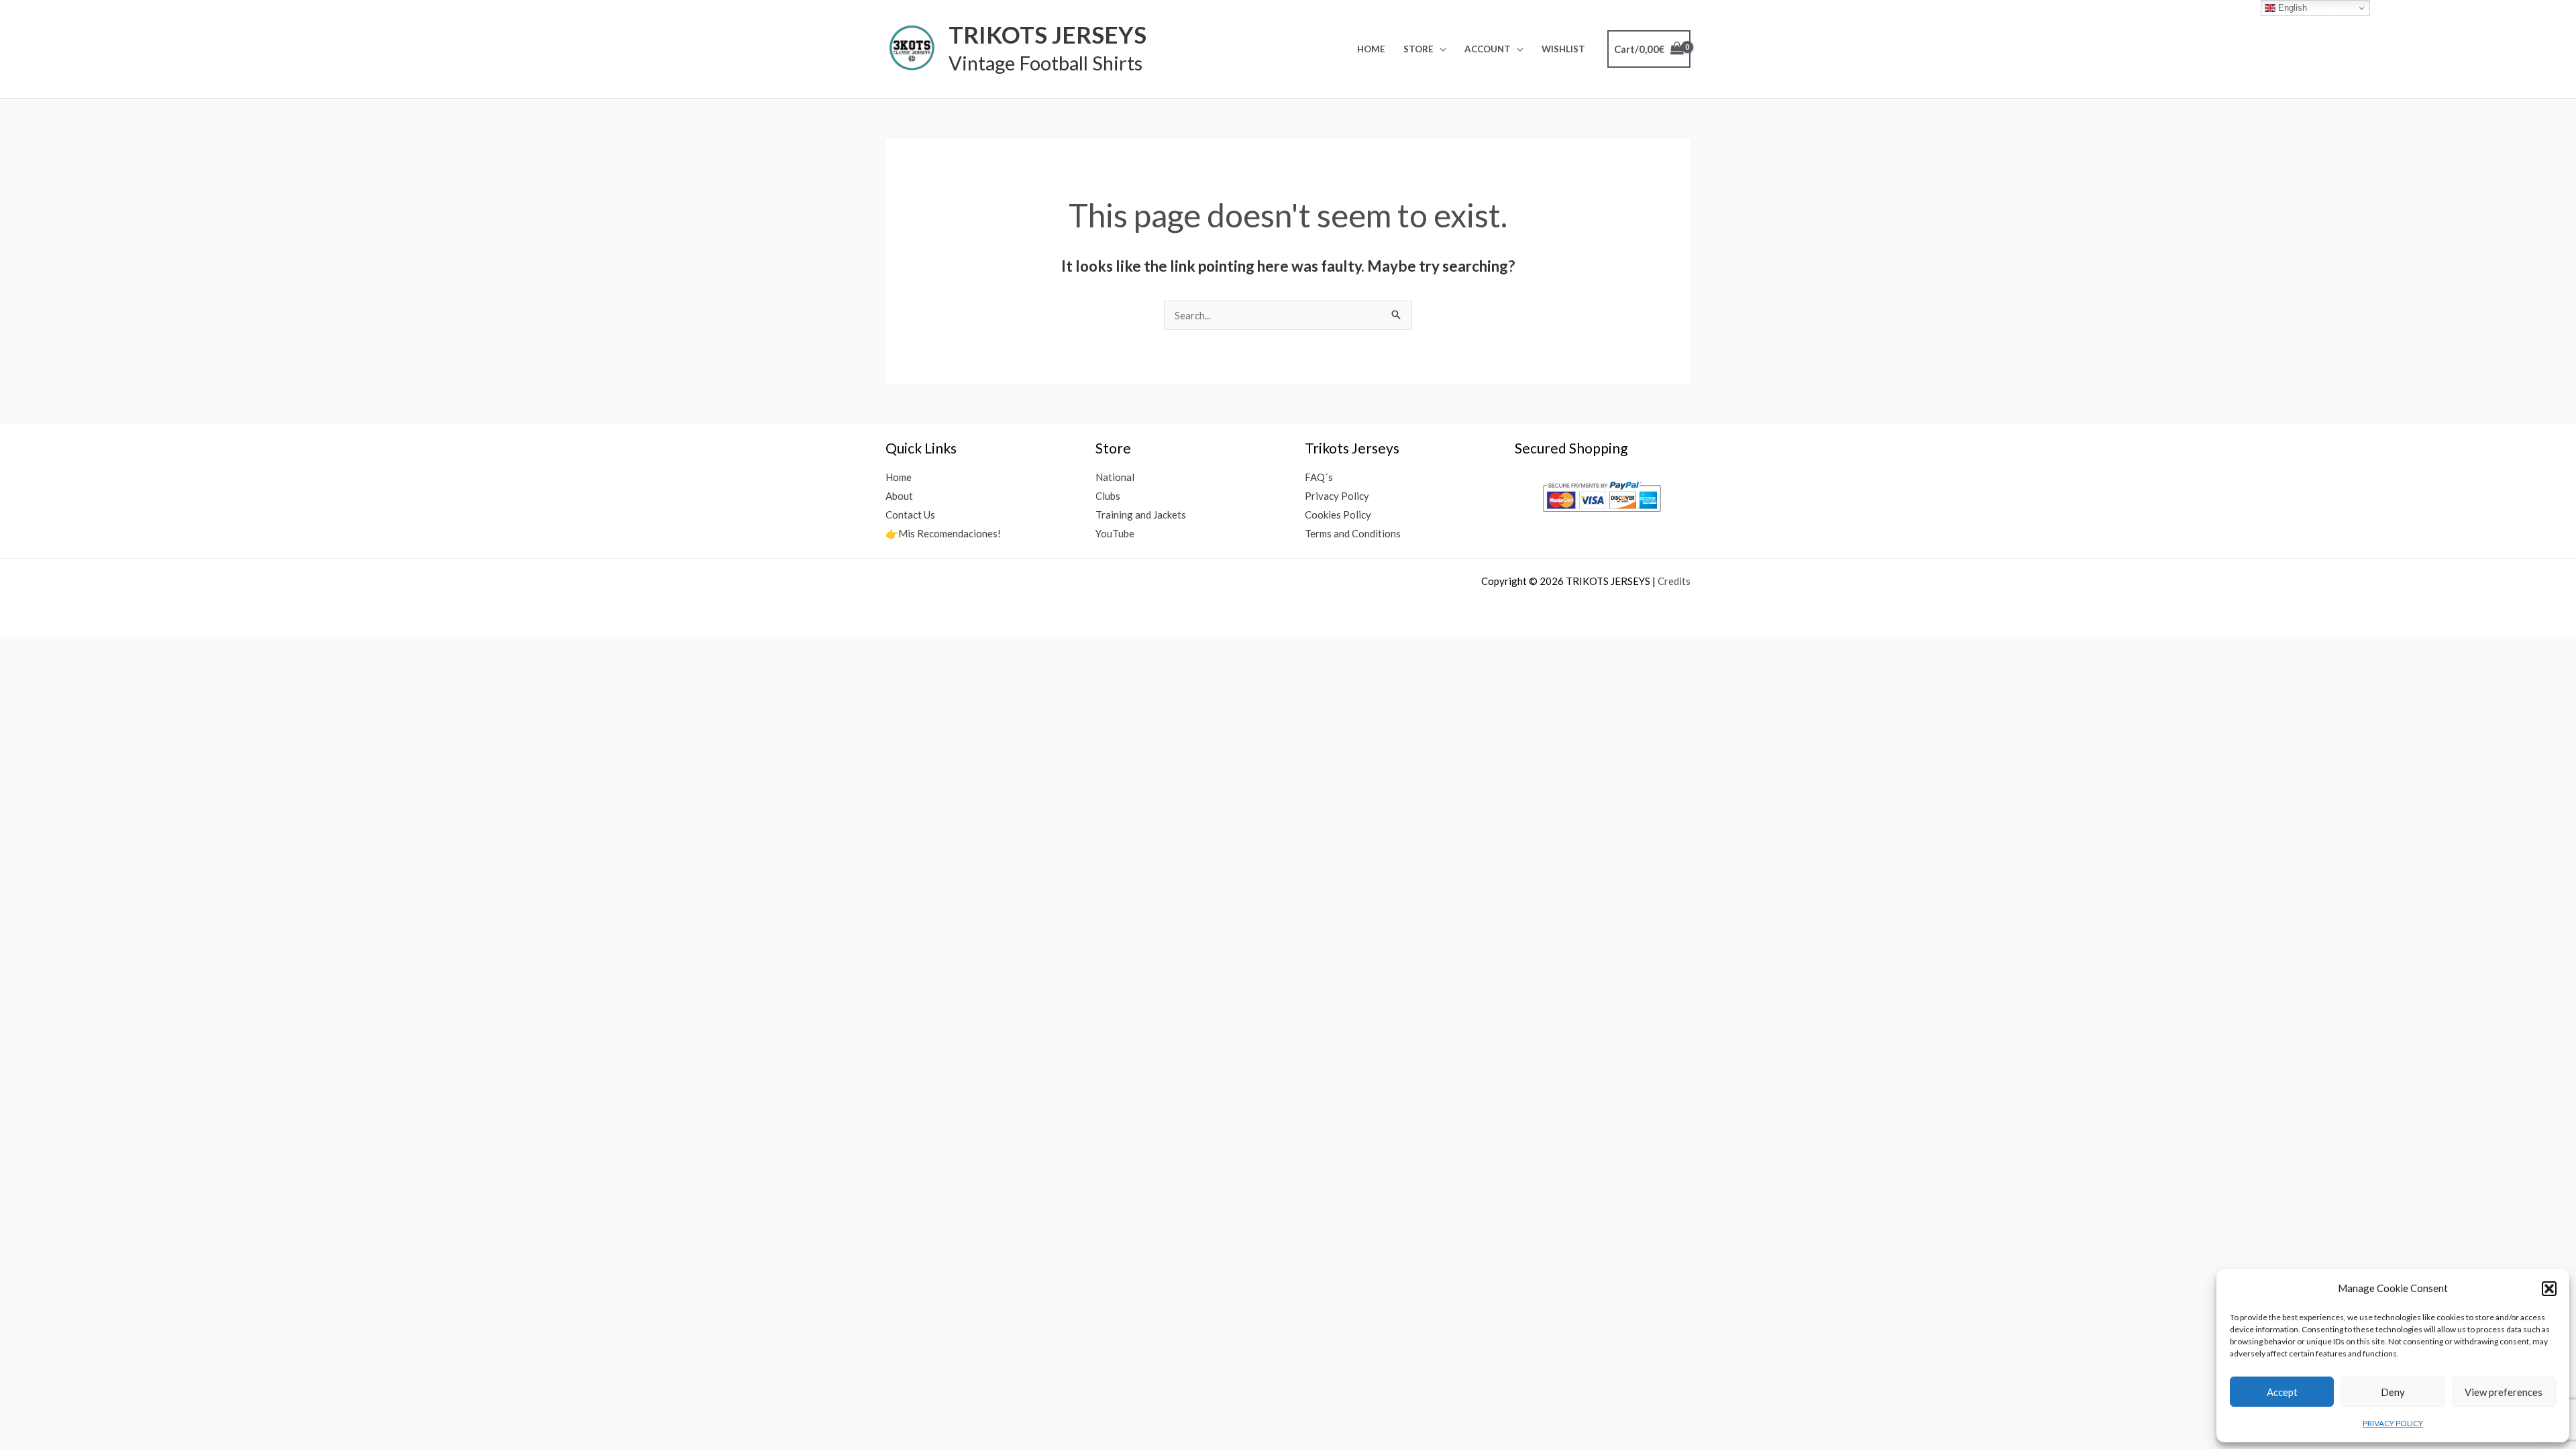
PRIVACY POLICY (2393, 1423)
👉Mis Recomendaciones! (943, 533)
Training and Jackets (1141, 515)
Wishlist (1563, 49)
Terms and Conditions (1353, 533)
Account (1488, 49)
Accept (2282, 1392)
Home (1371, 49)
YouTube (1115, 533)
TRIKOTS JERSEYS (1048, 34)
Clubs (1108, 496)
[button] (2549, 1289)
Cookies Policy (1338, 515)
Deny (2393, 1392)
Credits (1674, 581)
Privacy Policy (1337, 496)
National (1115, 477)
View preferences (2504, 1392)
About (899, 496)
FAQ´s (1319, 477)
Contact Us (910, 515)
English (2291, 8)
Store (1418, 49)
